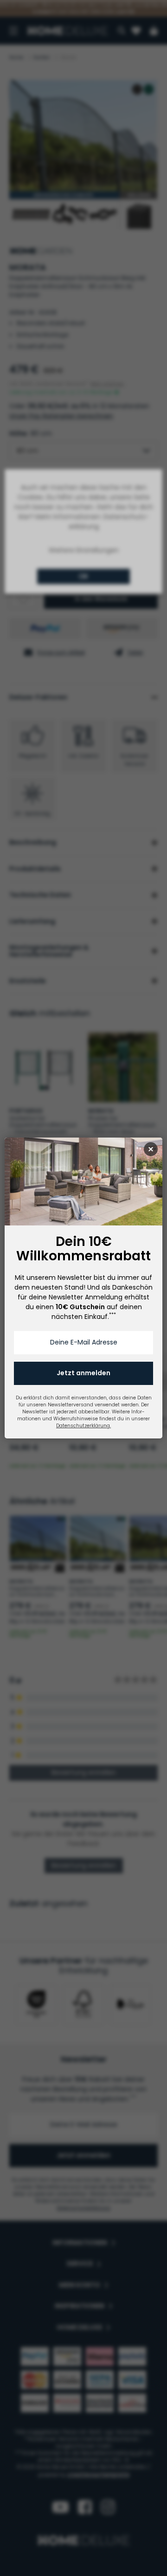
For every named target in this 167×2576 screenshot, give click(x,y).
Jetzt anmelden (83, 1373)
